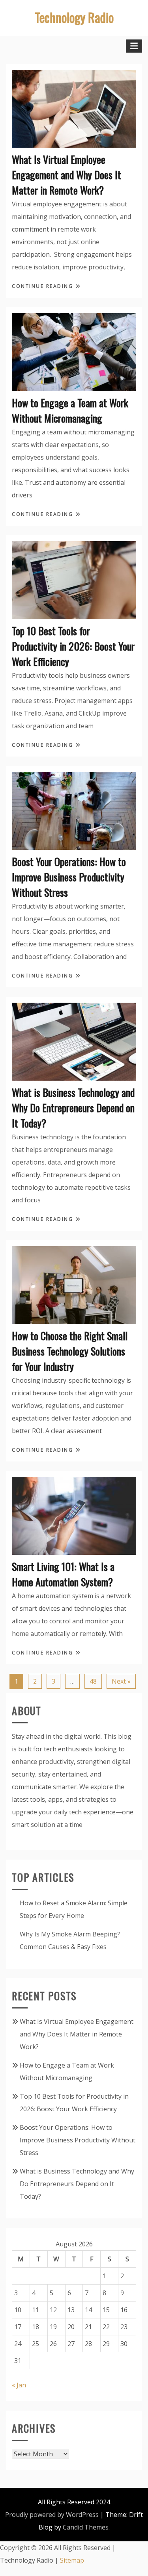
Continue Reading (44, 286)
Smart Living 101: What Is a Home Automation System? (63, 1574)
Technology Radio (74, 17)
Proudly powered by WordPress (52, 2515)
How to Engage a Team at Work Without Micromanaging (70, 410)
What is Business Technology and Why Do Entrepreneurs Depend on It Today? (73, 1108)
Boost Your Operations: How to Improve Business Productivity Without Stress (69, 877)
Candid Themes (86, 2527)
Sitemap (72, 2560)
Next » (121, 1681)
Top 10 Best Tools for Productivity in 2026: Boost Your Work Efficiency (73, 646)
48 (93, 1681)
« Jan (19, 2385)
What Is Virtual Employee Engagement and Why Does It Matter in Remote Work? (67, 175)
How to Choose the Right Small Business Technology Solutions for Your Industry (70, 1351)
